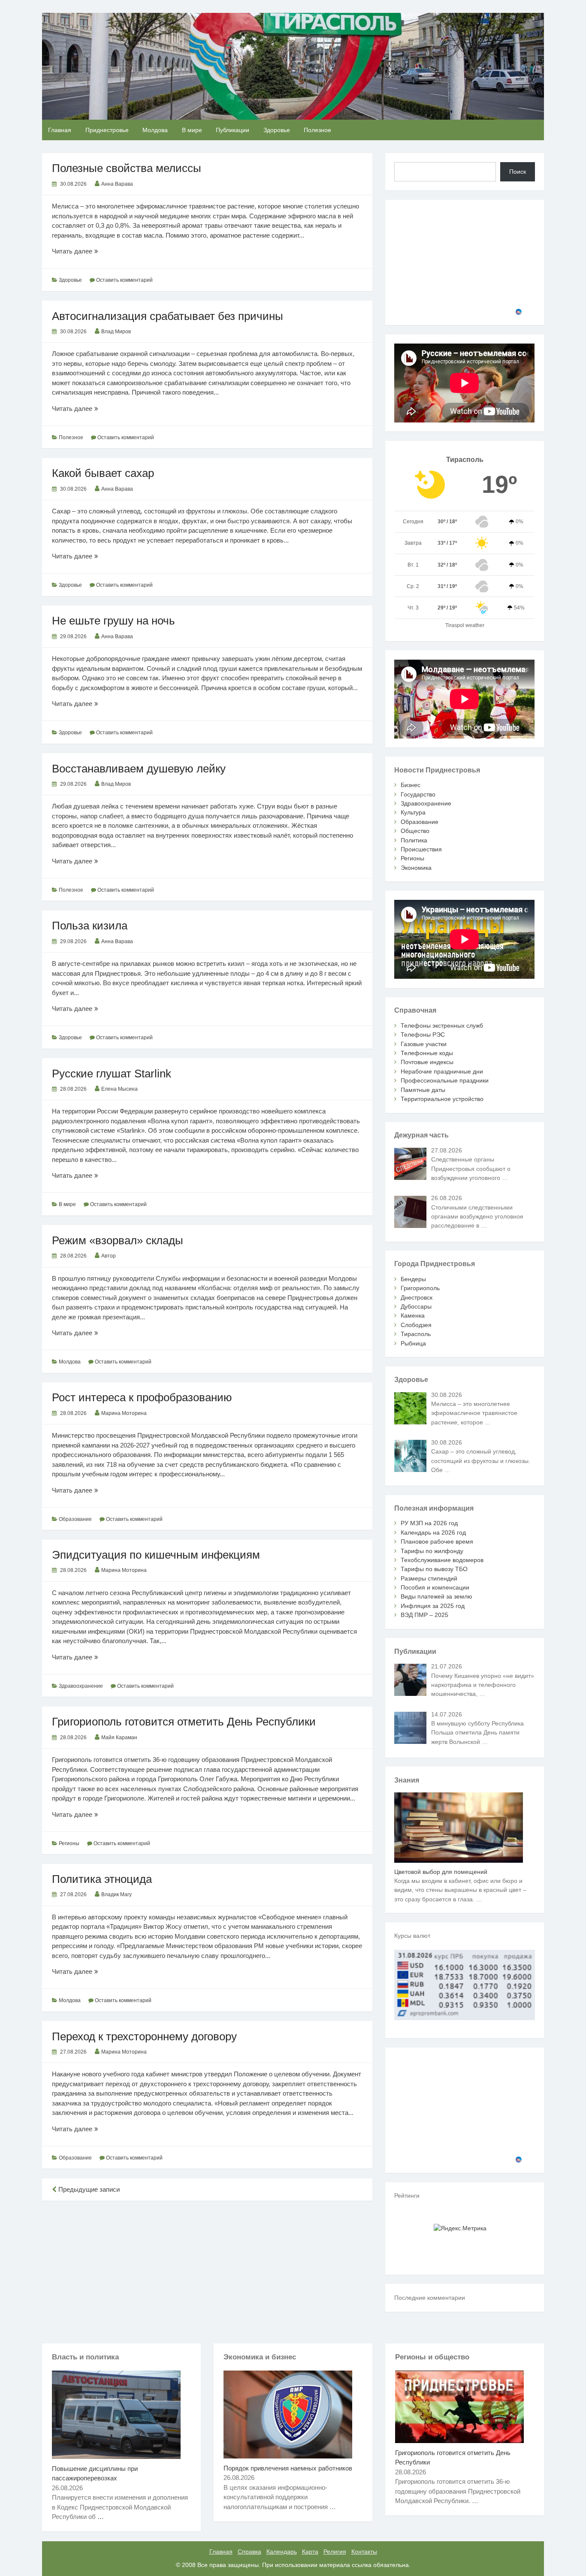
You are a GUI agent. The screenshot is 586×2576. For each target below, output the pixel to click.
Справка (249, 2552)
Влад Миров (116, 332)
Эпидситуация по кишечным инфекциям (156, 1555)
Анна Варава (117, 184)
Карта (310, 2552)
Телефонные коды (427, 1053)
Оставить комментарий (124, 280)
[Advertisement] (207, 2271)
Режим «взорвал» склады (118, 1240)
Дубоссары (416, 1306)
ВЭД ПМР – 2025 (424, 1615)
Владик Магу (116, 1894)
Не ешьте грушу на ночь (113, 621)
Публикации (233, 130)
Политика (414, 840)
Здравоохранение (81, 1686)
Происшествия (421, 849)
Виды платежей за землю (436, 1596)
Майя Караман (119, 1737)
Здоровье (277, 130)
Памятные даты (423, 1090)
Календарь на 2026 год (433, 1532)
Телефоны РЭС (423, 1035)
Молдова (155, 130)
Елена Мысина (119, 1089)
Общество (415, 831)
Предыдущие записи (88, 2189)
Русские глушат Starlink (112, 1074)
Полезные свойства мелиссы (127, 168)
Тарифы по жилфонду (432, 1551)
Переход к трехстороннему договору (144, 2036)
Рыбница (413, 1343)
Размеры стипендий (429, 1578)
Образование (75, 1519)
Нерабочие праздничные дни (442, 1071)
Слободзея (416, 1325)
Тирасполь (416, 1334)
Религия (335, 2552)
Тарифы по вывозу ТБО (434, 1569)
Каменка (413, 1315)
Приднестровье (107, 130)
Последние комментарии (430, 2298)
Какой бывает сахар (103, 473)
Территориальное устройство (442, 1099)
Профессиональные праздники (445, 1080)
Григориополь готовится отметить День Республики (184, 1722)
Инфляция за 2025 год (433, 1606)
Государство (418, 794)
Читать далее (87, 252)
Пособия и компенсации (435, 1587)
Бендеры (413, 1279)
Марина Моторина (124, 1413)
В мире (192, 130)
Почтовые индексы (427, 1062)
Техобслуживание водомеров (442, 1560)
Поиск (518, 172)
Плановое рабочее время (437, 1541)
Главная (60, 130)
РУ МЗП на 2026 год (429, 1523)
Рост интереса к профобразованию (142, 1397)
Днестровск (417, 1297)
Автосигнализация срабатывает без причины (168, 316)
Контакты (364, 2552)
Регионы (69, 1843)
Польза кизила (90, 926)
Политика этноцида (102, 1879)
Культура (413, 812)
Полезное (317, 130)
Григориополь (420, 1288)
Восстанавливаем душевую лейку (139, 769)
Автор (109, 1256)
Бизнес (411, 785)
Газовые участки (424, 1044)
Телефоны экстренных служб (442, 1026)
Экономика (416, 868)
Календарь (282, 2552)
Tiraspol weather (465, 625)
